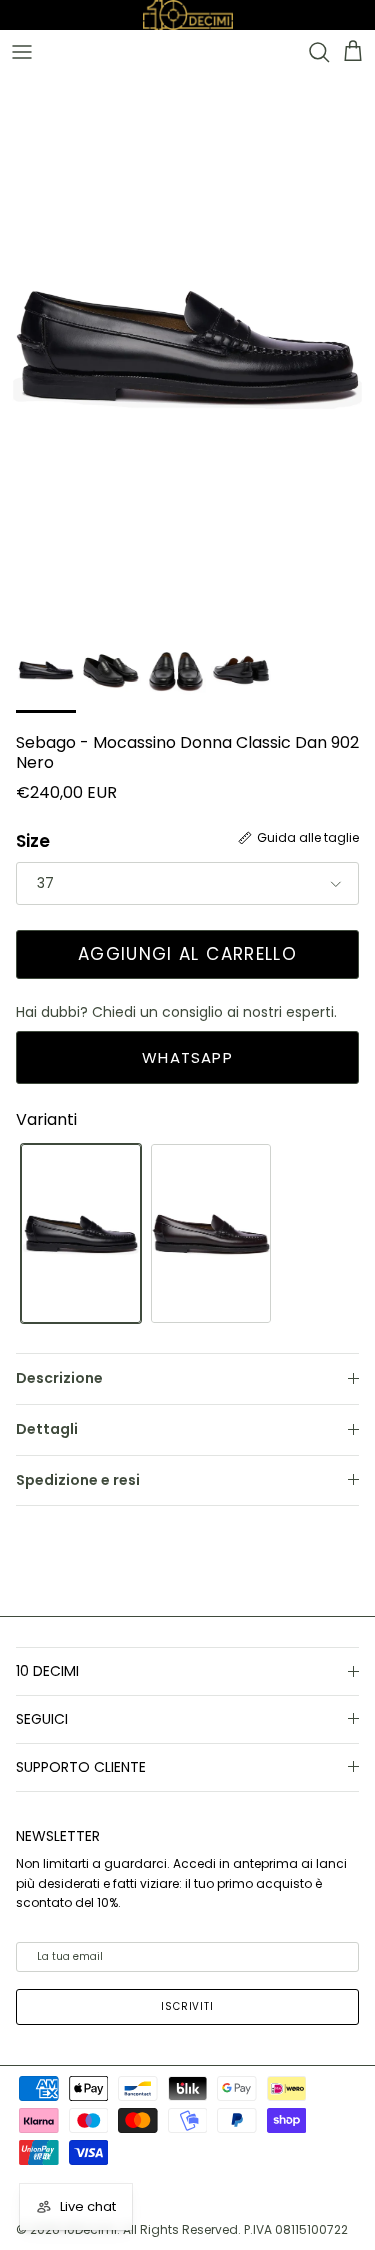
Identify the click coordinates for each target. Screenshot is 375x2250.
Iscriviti (187, 2006)
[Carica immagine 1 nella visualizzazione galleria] (187, 346)
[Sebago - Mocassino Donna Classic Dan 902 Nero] (81, 1233)
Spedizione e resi (78, 1480)
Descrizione (59, 1378)
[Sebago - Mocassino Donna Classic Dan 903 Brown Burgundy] (211, 1233)
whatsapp (187, 1057)
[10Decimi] (188, 14)
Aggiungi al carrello (187, 954)
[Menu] (22, 52)
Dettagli (47, 1429)
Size (33, 841)
